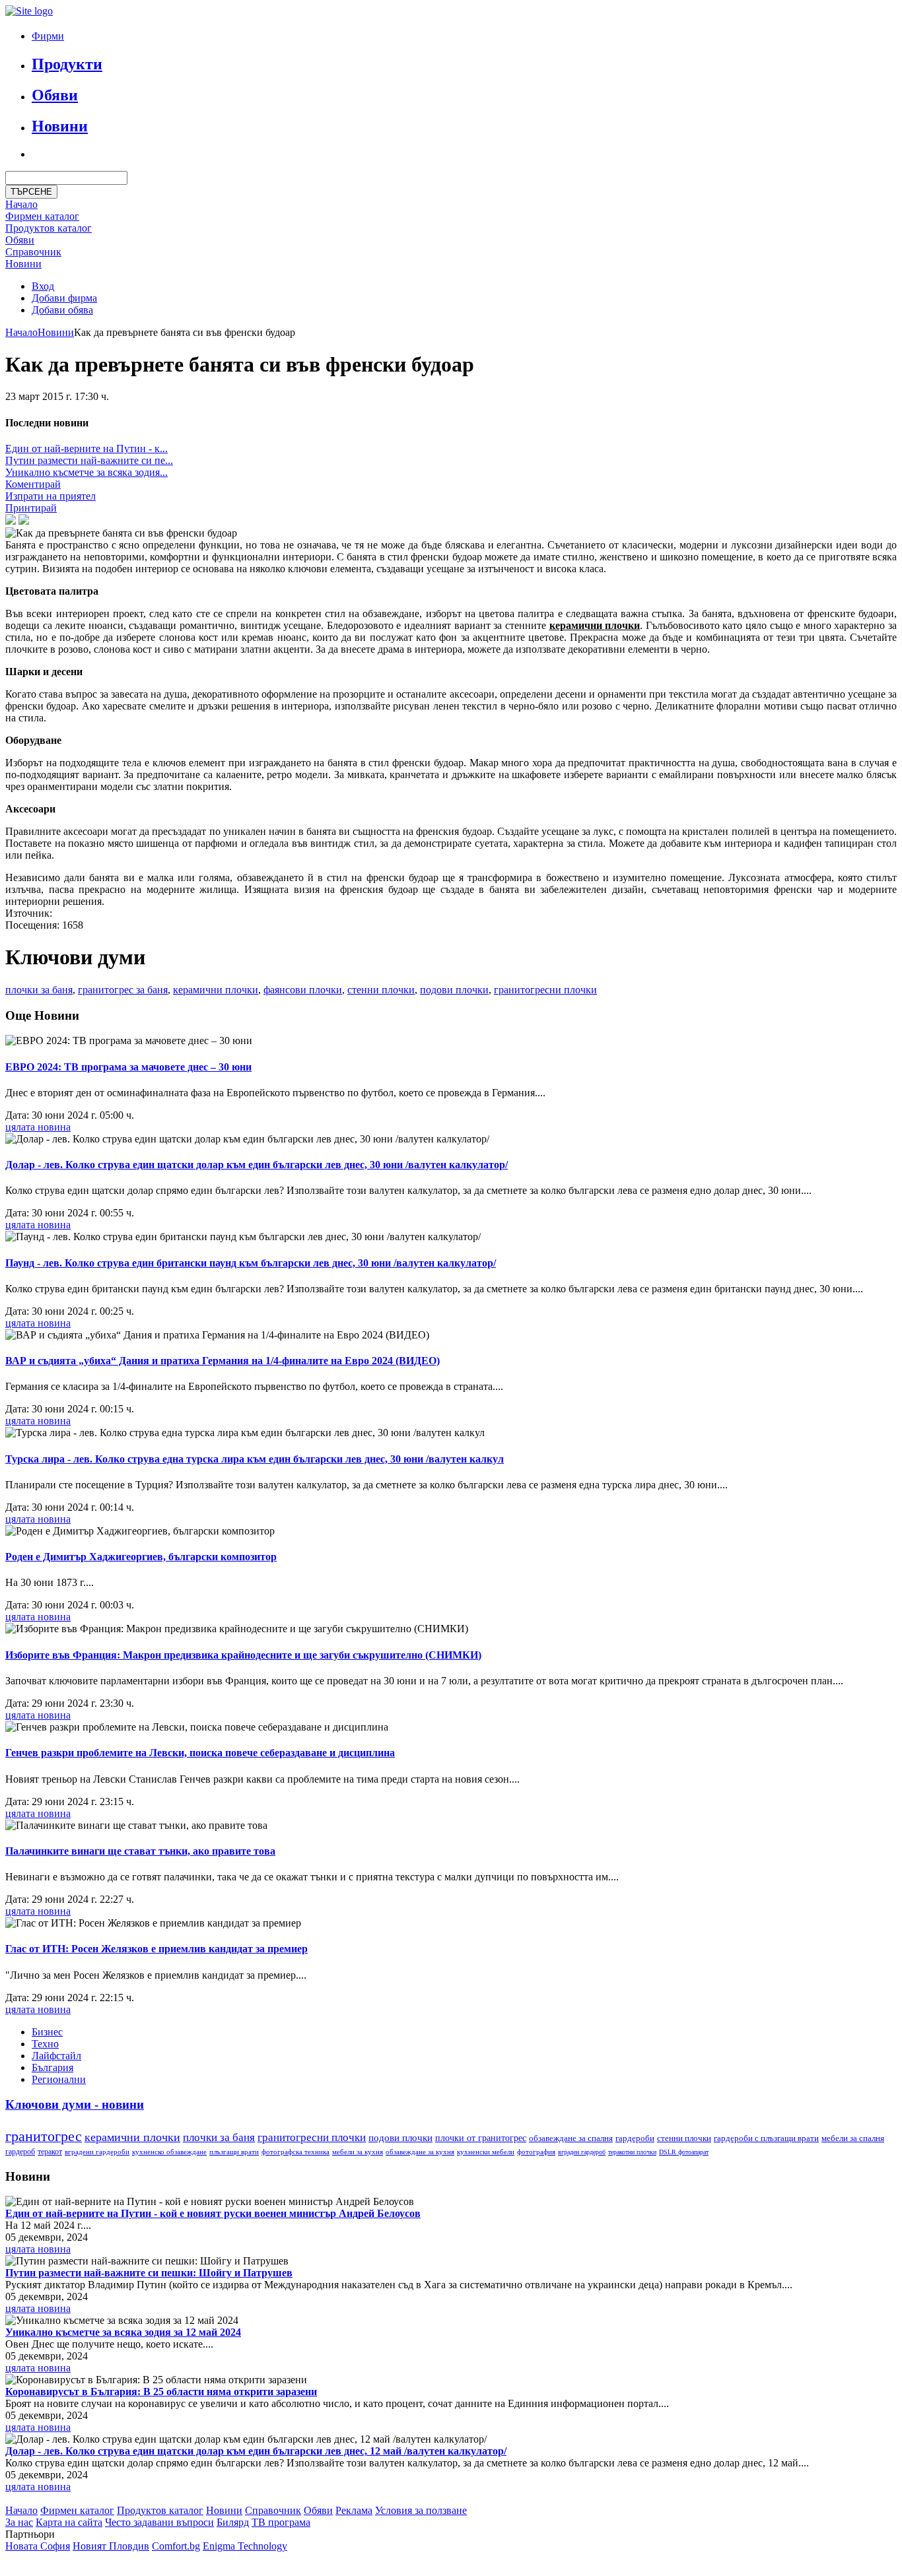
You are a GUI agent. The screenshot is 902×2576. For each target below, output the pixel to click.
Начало (21, 204)
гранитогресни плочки (545, 990)
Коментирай (33, 484)
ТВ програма (281, 2522)
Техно (45, 2044)
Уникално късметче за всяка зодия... (87, 472)
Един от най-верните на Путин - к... (87, 448)
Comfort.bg (176, 2546)
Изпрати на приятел (51, 496)
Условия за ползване (421, 2510)
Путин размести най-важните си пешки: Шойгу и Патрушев (149, 2273)
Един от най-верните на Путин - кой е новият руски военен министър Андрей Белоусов (213, 2213)
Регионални (59, 2079)
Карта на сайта (69, 2522)
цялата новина (38, 1127)
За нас (19, 2522)
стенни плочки (381, 990)
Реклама (354, 2510)
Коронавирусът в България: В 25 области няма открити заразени (161, 2392)
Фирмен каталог (42, 216)
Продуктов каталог (160, 2510)
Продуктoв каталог (49, 228)
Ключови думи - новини (75, 2104)
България (52, 2067)
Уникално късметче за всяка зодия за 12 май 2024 (123, 2332)
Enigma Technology (245, 2546)
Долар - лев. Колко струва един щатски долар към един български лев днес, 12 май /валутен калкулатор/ (256, 2451)
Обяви (55, 95)
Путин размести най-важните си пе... (89, 460)
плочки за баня (39, 990)
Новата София (38, 2546)
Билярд (233, 2522)
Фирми (48, 36)
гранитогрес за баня (123, 990)
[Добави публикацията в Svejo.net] (24, 521)
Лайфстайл (56, 2056)
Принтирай (31, 508)
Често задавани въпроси (159, 2522)
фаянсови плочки (303, 990)
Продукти (67, 64)
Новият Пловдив (111, 2546)
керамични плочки (216, 990)
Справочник (33, 252)
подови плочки (454, 990)
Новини (60, 126)
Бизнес (47, 2032)
